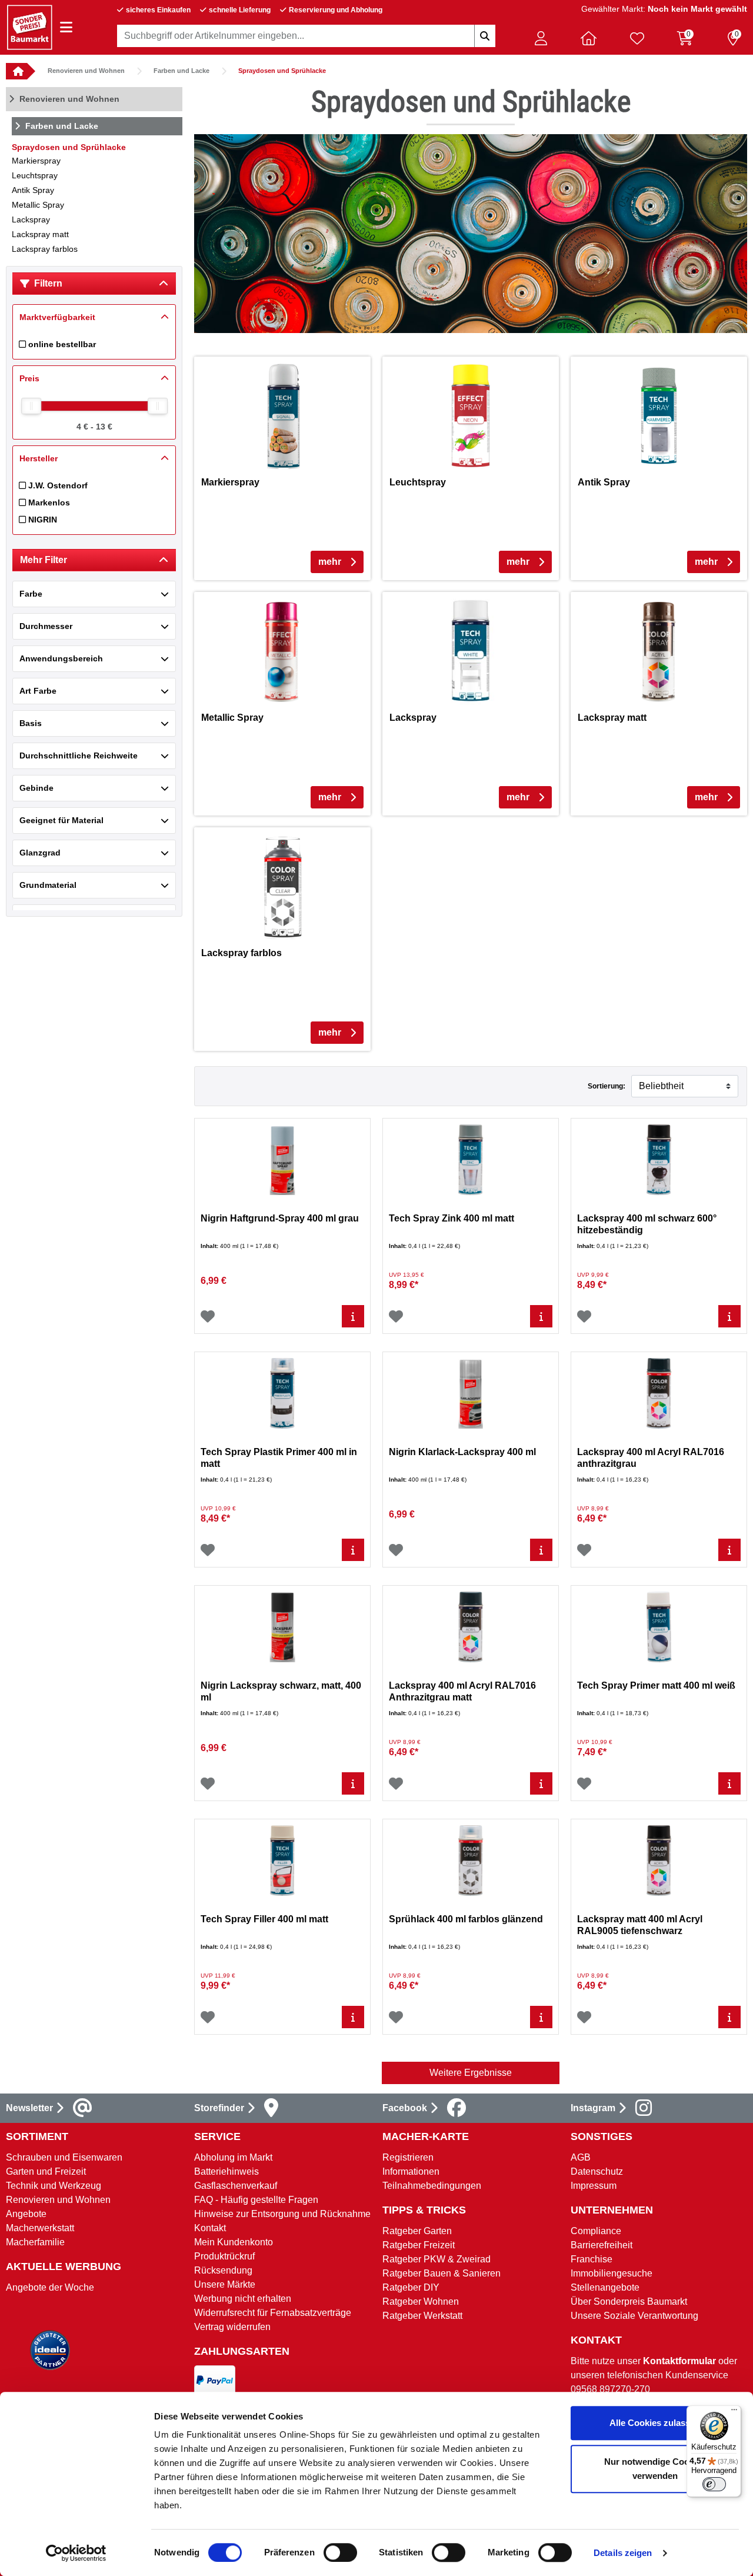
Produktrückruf (224, 2256)
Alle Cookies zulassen (655, 2423)
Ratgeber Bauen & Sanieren (442, 2273)
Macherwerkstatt (40, 2228)
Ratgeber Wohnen (421, 2302)
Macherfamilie (35, 2242)
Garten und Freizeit (46, 2171)
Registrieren (408, 2157)
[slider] (31, 406)
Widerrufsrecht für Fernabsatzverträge (273, 2313)
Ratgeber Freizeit (419, 2245)
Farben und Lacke (181, 71)
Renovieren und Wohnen (86, 71)
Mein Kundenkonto (234, 2242)
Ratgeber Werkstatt (422, 2316)
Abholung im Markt (233, 2157)
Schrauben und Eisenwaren (64, 2157)
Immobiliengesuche (612, 2273)
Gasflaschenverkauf (236, 2186)
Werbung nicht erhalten (243, 2299)
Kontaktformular (679, 2361)
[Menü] (734, 2412)
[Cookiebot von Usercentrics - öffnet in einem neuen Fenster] (76, 2553)
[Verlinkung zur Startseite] (16, 71)
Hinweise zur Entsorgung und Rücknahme (282, 2214)
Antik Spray (33, 190)
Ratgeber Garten (417, 2231)
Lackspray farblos (45, 249)
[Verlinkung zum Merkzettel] (637, 38)
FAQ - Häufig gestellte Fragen (256, 2200)
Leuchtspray (35, 175)
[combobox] (306, 36)
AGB (581, 2157)
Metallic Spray (38, 205)
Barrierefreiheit (602, 2245)
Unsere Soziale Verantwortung (634, 2316)
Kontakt (210, 2228)
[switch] (340, 2552)
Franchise (592, 2259)
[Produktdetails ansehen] (353, 1316)
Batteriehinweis (226, 2171)
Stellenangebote (605, 2287)
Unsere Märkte (225, 2284)
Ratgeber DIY (411, 2287)
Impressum (594, 2186)
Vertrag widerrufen (232, 2327)
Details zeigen (623, 2553)
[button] (541, 38)
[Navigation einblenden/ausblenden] (66, 27)
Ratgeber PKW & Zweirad (437, 2259)
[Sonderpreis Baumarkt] (29, 27)
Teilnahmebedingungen (432, 2186)
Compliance (596, 2231)
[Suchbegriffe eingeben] (485, 36)
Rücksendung (223, 2270)
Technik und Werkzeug (54, 2186)
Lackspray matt (40, 234)
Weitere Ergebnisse (471, 2073)
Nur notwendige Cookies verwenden (655, 2469)
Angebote (26, 2214)
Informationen (411, 2171)
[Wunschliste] (208, 1316)
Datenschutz (597, 2171)
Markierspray (36, 161)
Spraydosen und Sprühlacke (282, 71)
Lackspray (31, 219)
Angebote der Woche (50, 2287)
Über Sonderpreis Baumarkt (629, 2302)
